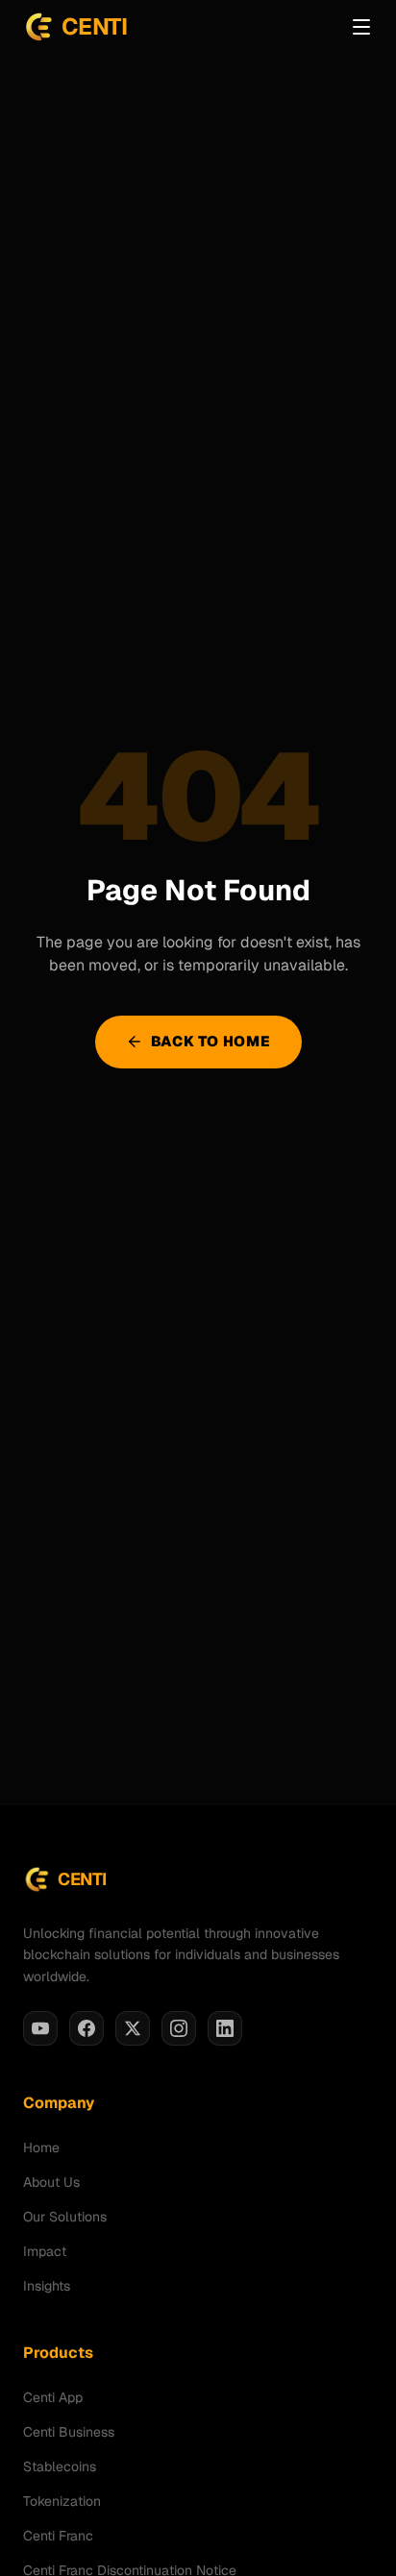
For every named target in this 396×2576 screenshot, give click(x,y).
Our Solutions (65, 2217)
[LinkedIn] (225, 2028)
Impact (45, 2251)
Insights (47, 2286)
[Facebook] (87, 2028)
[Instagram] (179, 2028)
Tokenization (62, 2501)
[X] (133, 2028)
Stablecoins (60, 2466)
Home (41, 2147)
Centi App (53, 2397)
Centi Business (69, 2432)
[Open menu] (361, 27)
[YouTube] (40, 2028)
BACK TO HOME (211, 1041)
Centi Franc (58, 2536)
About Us (51, 2182)
